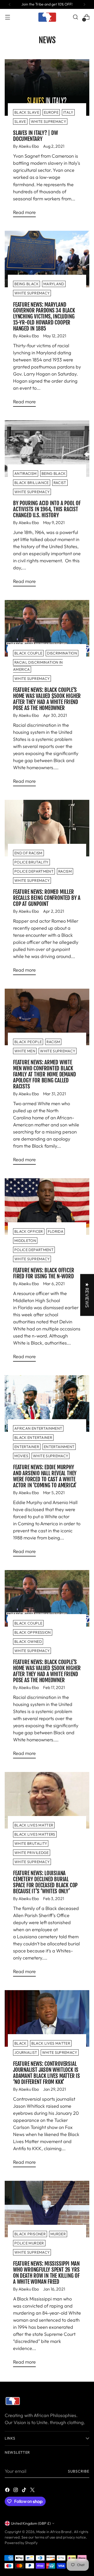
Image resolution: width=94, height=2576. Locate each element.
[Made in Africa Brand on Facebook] (8, 2491)
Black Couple (28, 653)
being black (27, 284)
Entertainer (27, 1447)
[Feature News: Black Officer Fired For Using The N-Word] (47, 1207)
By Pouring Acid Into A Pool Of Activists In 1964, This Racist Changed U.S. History (47, 509)
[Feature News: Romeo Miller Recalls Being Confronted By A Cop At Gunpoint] (47, 828)
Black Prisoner (30, 2234)
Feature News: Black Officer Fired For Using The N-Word (43, 1273)
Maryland (54, 284)
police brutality (31, 862)
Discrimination (62, 653)
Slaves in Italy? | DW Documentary (36, 136)
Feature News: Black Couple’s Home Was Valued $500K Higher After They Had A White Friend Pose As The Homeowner (47, 699)
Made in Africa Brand (54, 2532)
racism (65, 871)
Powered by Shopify (21, 2543)
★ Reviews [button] (87, 1295)
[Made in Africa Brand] (47, 17)
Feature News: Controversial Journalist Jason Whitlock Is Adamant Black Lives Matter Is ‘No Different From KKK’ (46, 2073)
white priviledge (32, 1853)
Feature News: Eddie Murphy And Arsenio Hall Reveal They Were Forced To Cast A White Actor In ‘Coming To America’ (45, 1476)
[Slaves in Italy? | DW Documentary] (47, 87)
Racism (53, 1042)
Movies (21, 1456)
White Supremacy (48, 122)
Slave (20, 122)
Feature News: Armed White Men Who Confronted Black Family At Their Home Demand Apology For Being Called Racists (44, 1074)
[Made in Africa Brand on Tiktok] (25, 2491)
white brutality (31, 1843)
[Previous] (10, 4)
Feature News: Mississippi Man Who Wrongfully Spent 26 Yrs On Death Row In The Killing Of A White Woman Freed (46, 2273)
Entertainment (59, 1447)
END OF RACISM (28, 853)
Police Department (34, 871)
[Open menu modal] (7, 17)
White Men (25, 1051)
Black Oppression (33, 1632)
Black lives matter (34, 1825)
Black (20, 2043)
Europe (51, 112)
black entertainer (33, 1438)
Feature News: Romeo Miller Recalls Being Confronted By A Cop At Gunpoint (47, 898)
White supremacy (32, 492)
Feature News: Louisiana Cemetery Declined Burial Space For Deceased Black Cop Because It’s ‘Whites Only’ (45, 1882)
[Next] (84, 4)
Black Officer (29, 1231)
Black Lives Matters (35, 1834)
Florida (56, 1231)
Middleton (25, 1241)
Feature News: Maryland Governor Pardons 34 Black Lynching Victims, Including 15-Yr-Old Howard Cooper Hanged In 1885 (44, 317)
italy (68, 112)
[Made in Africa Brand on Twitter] (33, 2491)
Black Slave (27, 112)
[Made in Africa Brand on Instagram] (16, 2491)
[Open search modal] (75, 17)
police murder (29, 2243)
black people (28, 1042)
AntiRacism (26, 474)
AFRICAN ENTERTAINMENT (38, 1428)
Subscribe (79, 2471)
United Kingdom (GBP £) (31, 2523)
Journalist (26, 2052)
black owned (28, 1642)
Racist (60, 483)
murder (58, 2234)
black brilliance (32, 483)
